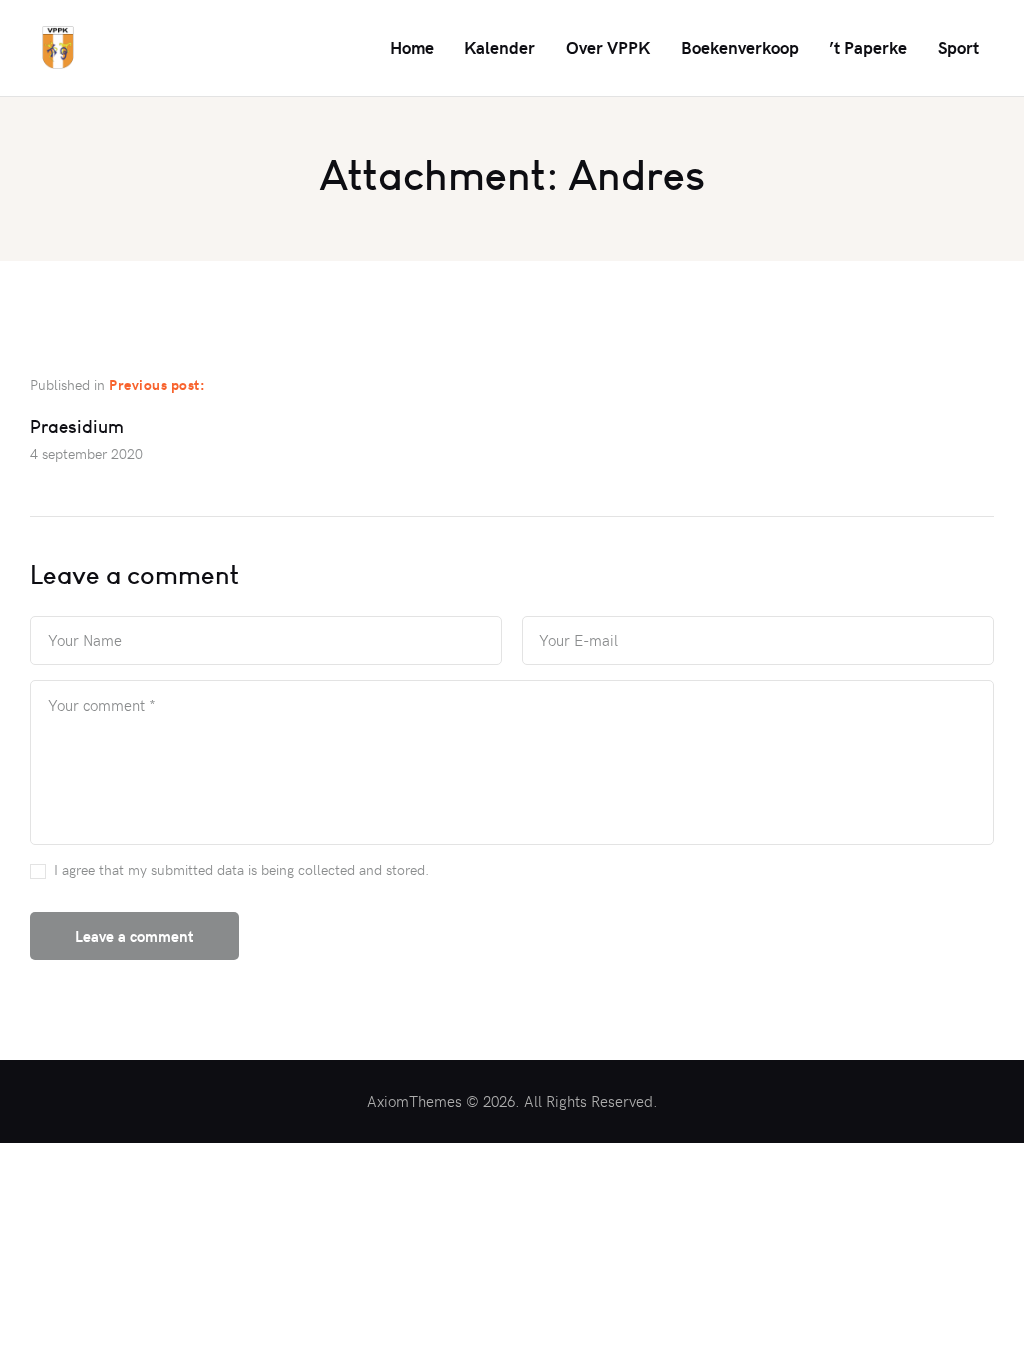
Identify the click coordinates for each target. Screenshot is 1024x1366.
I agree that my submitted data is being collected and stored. (241, 869)
